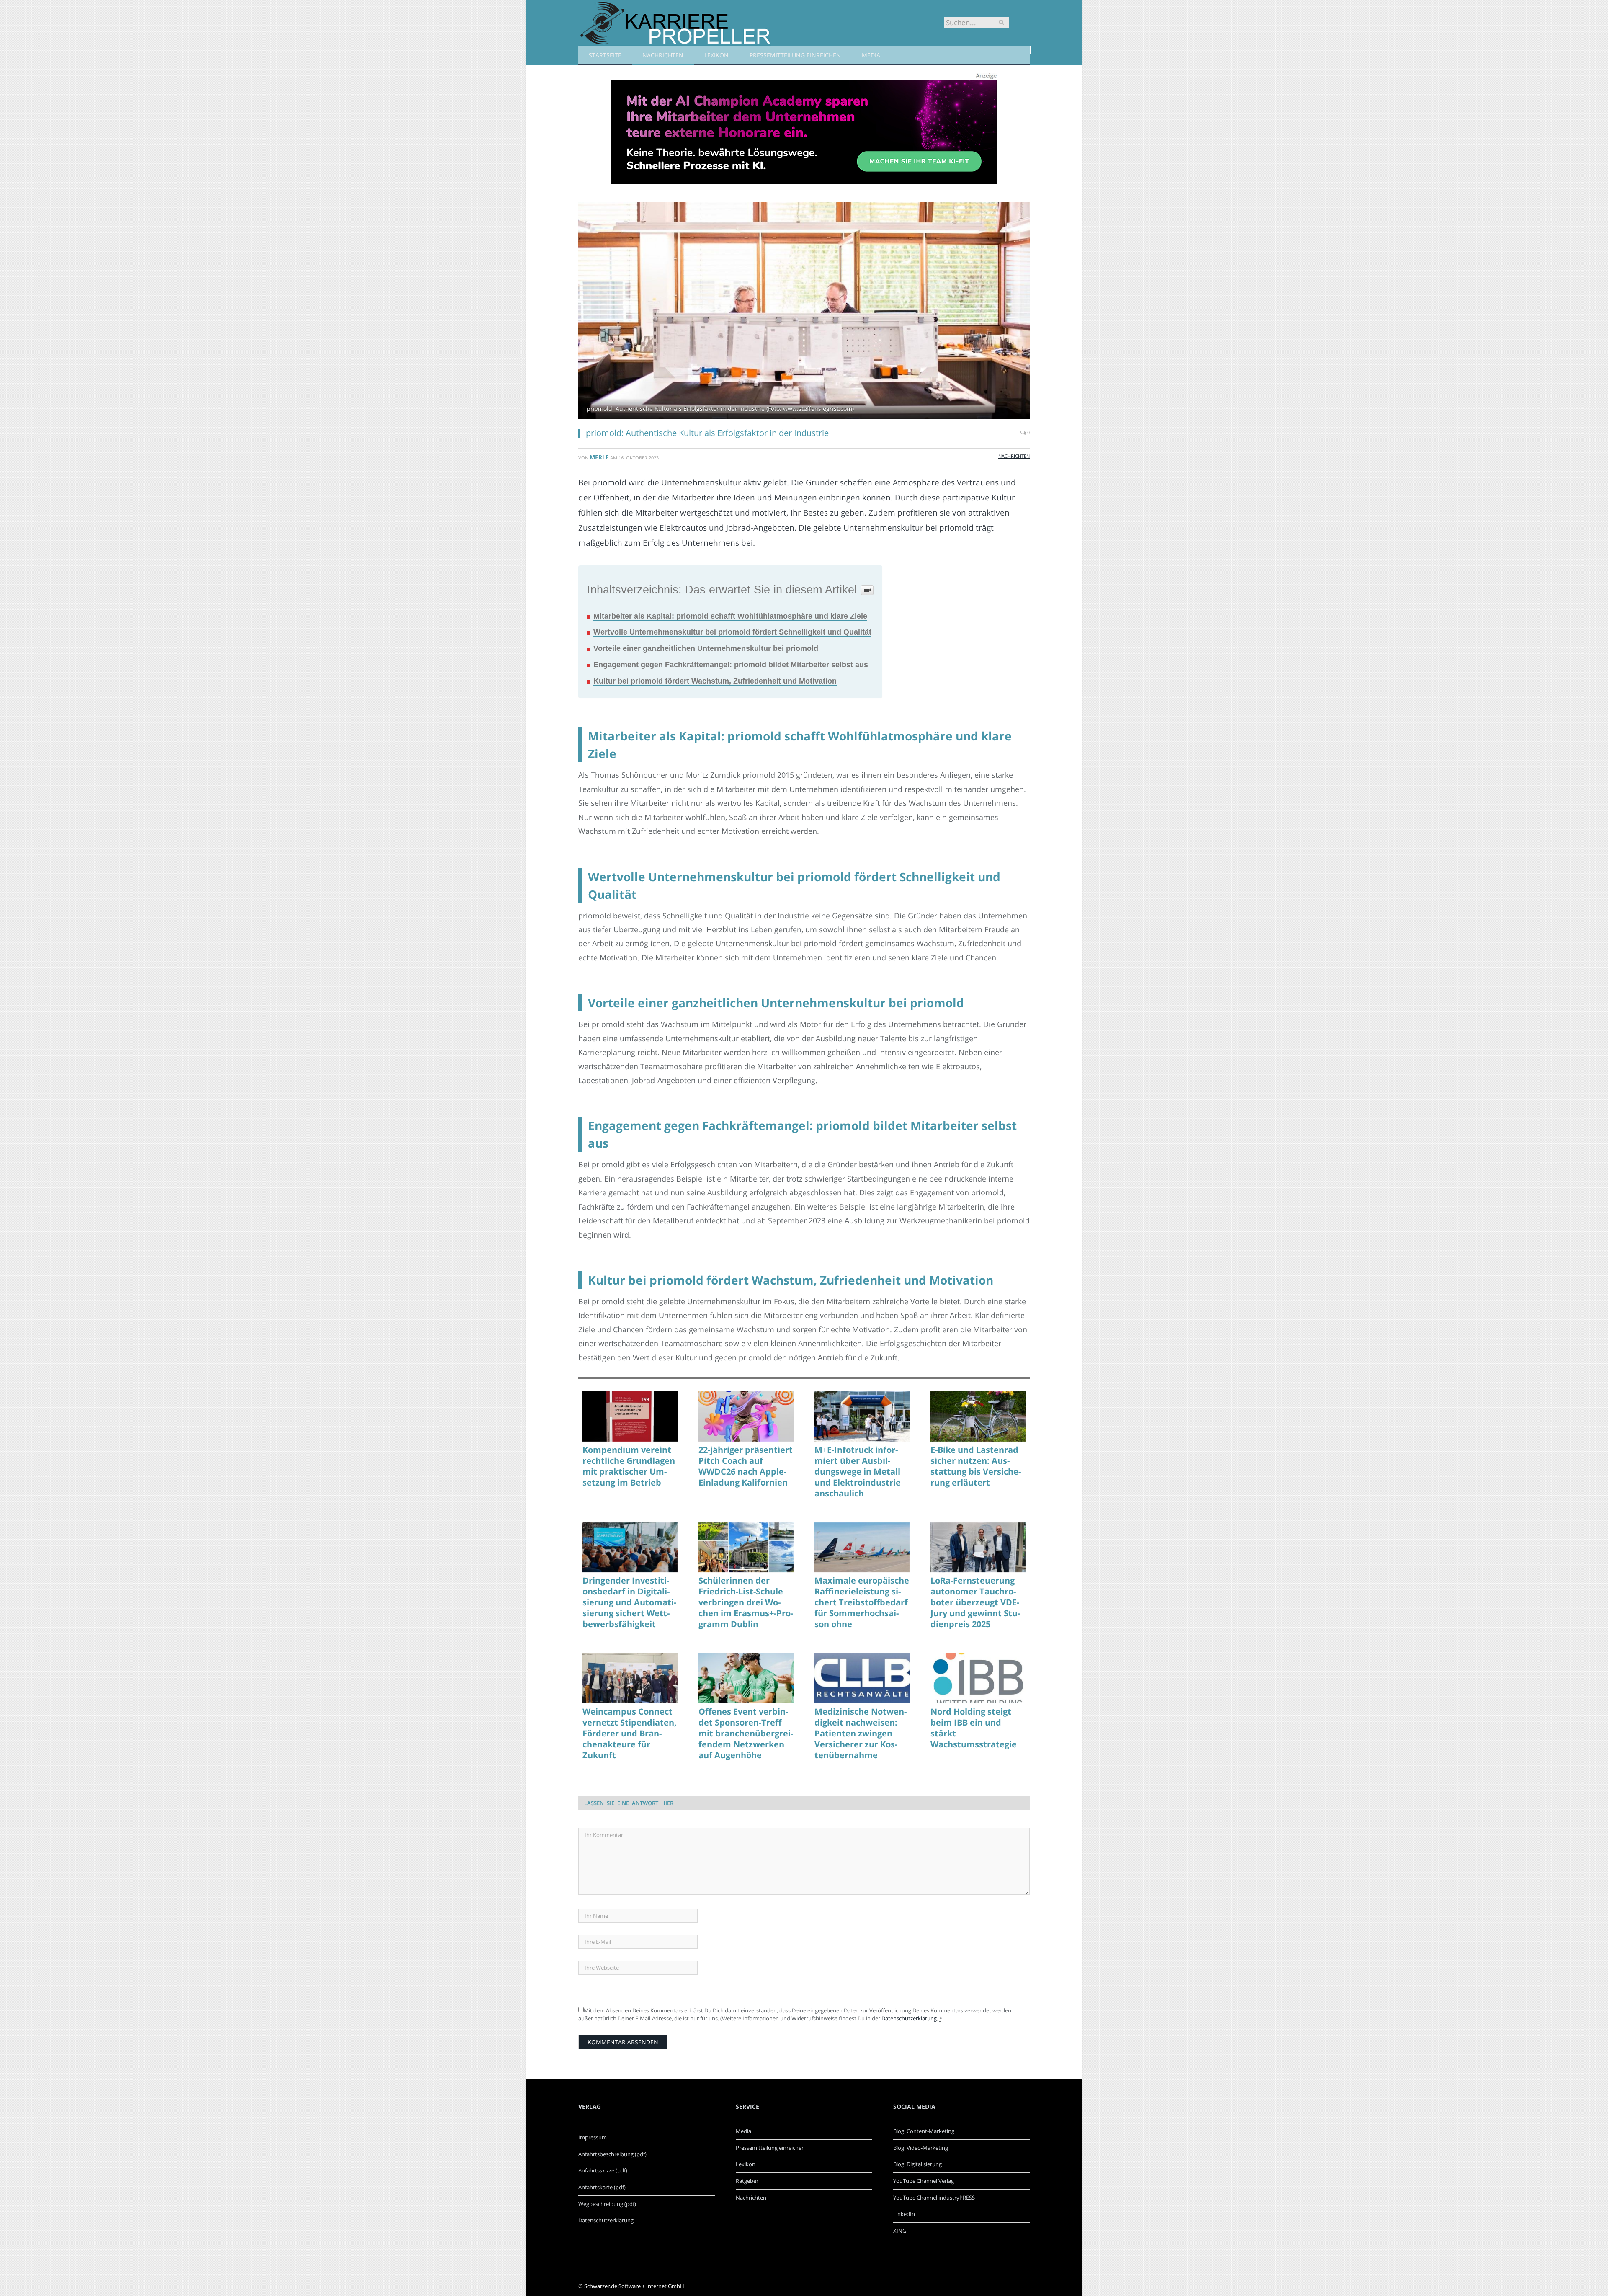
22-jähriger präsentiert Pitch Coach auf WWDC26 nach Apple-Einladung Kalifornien (746, 1466)
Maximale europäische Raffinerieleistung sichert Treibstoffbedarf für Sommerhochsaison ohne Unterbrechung (862, 1602)
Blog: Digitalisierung (917, 2164)
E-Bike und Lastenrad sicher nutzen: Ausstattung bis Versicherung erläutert (976, 1466)
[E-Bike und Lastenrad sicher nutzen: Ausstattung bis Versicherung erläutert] (978, 1416)
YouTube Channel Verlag (924, 2181)
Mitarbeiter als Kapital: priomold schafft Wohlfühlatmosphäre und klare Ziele (730, 616)
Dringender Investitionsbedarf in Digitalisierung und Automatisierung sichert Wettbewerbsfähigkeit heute (629, 1602)
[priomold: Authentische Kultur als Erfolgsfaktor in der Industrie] (804, 311)
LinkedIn (904, 2214)
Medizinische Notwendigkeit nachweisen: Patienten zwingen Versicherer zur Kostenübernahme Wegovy (861, 1734)
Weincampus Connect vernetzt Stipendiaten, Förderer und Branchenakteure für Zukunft (630, 1734)
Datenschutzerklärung (909, 2018)
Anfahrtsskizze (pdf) (603, 2170)
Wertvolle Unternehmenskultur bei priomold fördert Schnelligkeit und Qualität (732, 632)
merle (599, 457)
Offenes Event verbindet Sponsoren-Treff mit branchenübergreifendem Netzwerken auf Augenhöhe (746, 1734)
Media (871, 55)
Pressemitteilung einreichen (795, 55)
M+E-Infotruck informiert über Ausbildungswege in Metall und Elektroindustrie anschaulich (858, 1472)
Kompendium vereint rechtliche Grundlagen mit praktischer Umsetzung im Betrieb (629, 1466)
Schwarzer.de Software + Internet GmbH (634, 2286)
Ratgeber (747, 2181)
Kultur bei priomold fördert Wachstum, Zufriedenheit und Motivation (715, 681)
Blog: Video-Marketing (921, 2148)
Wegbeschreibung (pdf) (607, 2204)
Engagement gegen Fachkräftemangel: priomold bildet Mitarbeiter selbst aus (731, 665)
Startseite (605, 55)
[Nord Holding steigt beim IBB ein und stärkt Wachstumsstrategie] (978, 1678)
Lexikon (716, 55)
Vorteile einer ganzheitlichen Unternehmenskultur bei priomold (706, 648)
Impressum (593, 2137)
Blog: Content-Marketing (924, 2131)
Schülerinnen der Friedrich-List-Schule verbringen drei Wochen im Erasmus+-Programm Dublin (746, 1602)
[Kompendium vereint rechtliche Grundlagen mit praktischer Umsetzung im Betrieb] (630, 1416)
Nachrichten (663, 55)
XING (900, 2231)
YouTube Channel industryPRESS (934, 2198)
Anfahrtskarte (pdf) (602, 2187)
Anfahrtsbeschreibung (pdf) (612, 2154)
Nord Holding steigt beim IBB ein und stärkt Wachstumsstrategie (974, 1728)
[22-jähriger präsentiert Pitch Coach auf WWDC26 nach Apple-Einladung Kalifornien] (746, 1416)
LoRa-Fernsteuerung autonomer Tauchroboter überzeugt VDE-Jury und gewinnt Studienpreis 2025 (975, 1602)
